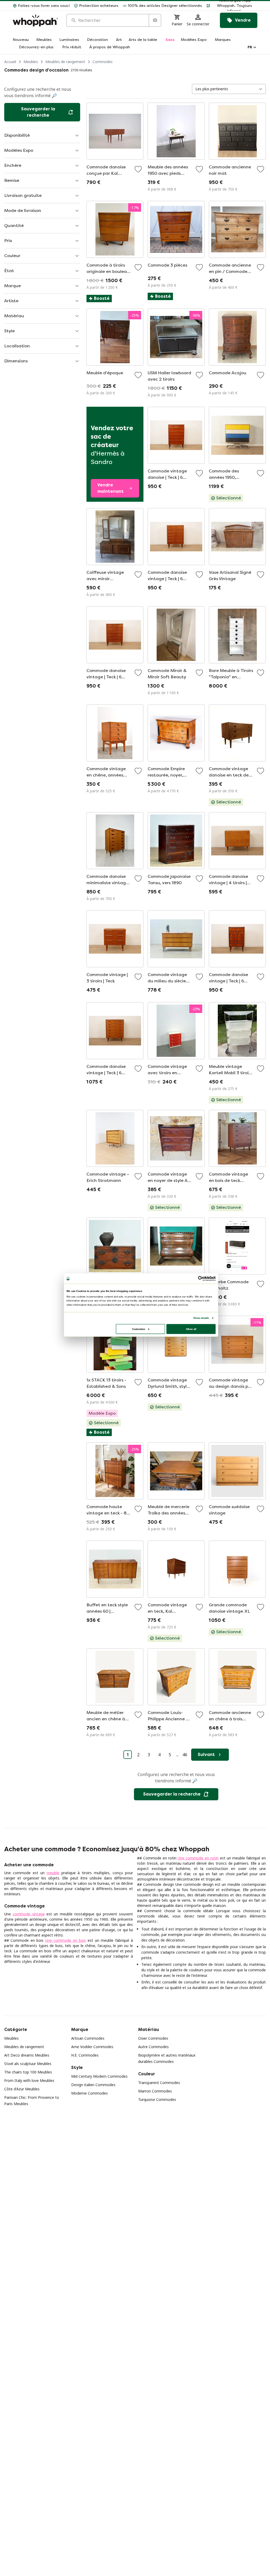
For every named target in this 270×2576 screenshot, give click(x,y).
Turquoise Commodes (157, 2099)
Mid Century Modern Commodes (99, 2076)
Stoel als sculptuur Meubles (28, 2064)
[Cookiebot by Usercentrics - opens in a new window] (201, 1278)
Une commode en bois (66, 1940)
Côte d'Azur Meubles (22, 2089)
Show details (201, 1318)
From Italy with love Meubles (29, 2080)
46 (185, 1755)
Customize (139, 1329)
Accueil (10, 62)
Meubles (31, 62)
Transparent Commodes (159, 2083)
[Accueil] (35, 20)
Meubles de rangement (65, 62)
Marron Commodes (155, 2091)
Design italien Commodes (93, 2085)
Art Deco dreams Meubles (27, 2055)
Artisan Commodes (88, 2038)
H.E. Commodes (85, 2055)
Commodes (103, 62)
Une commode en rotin (198, 1858)
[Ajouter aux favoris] (138, 169)
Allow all (191, 1329)
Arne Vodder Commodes (92, 2047)
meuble (53, 1873)
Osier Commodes (153, 2038)
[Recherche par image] (155, 20)
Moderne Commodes (90, 2093)
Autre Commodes (153, 2047)
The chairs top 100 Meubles (28, 2072)
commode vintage (29, 1914)
